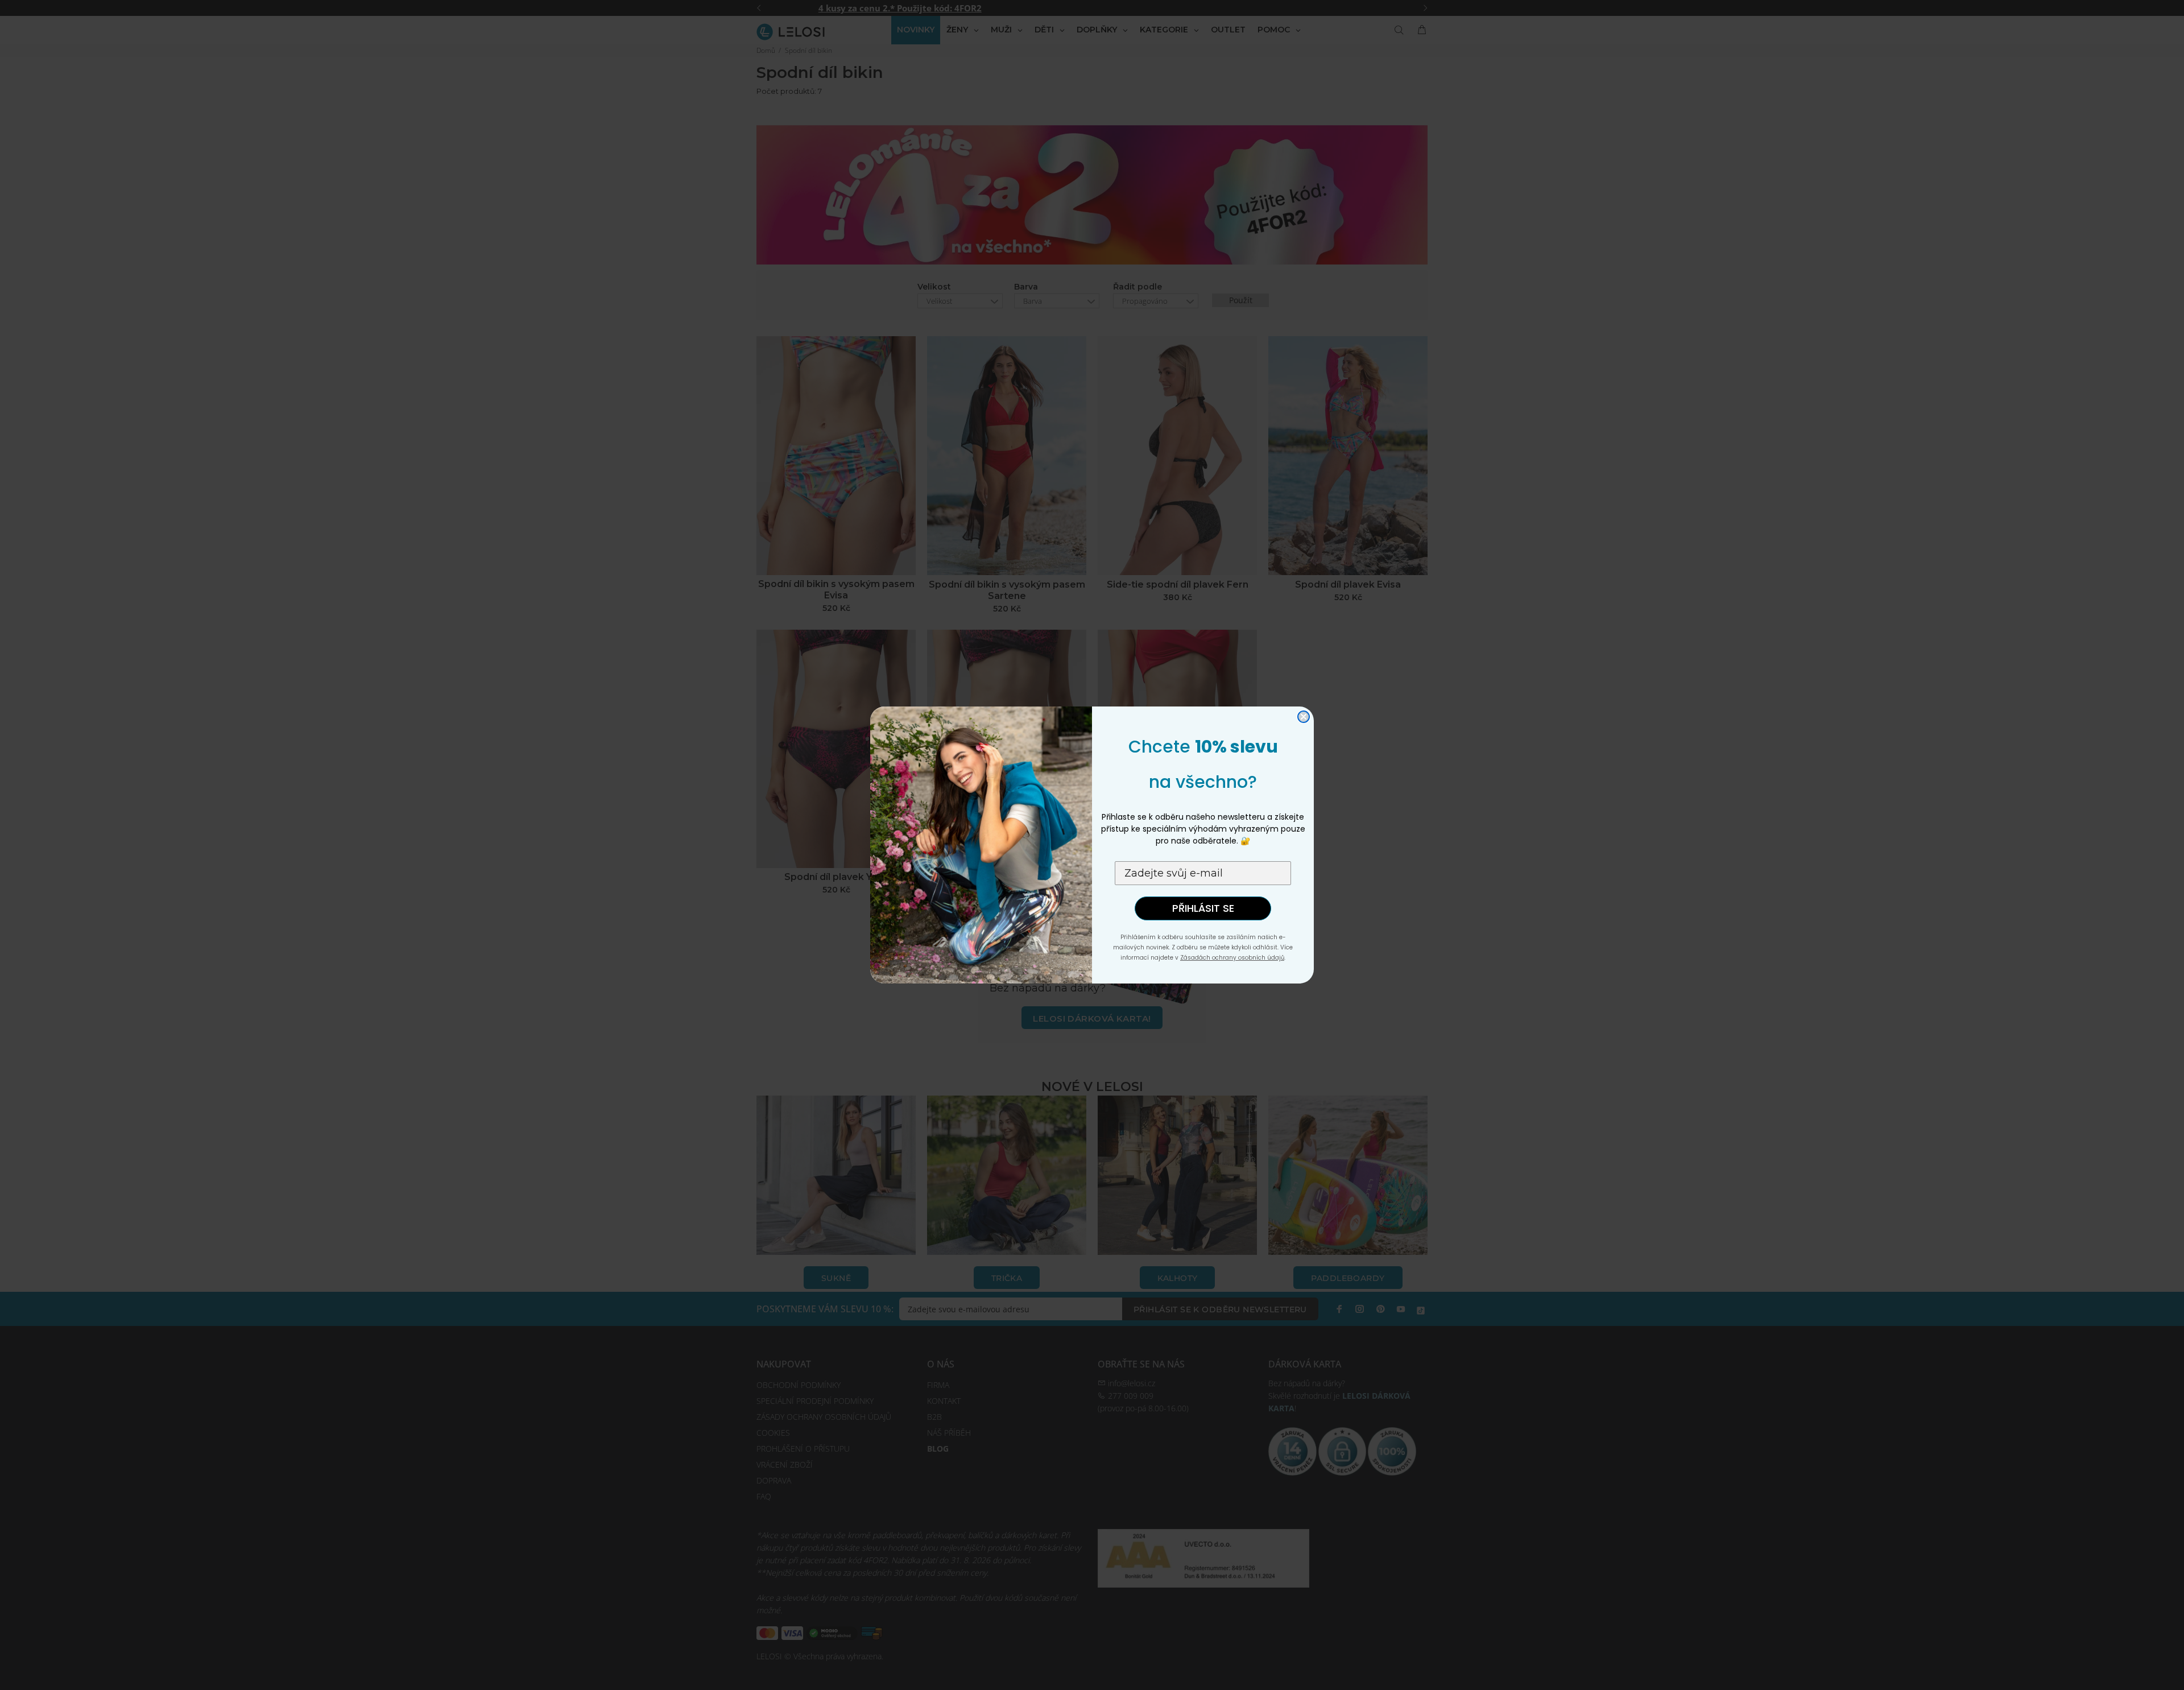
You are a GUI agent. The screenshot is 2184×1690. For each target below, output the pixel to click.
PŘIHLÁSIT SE (1203, 908)
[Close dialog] (1304, 717)
